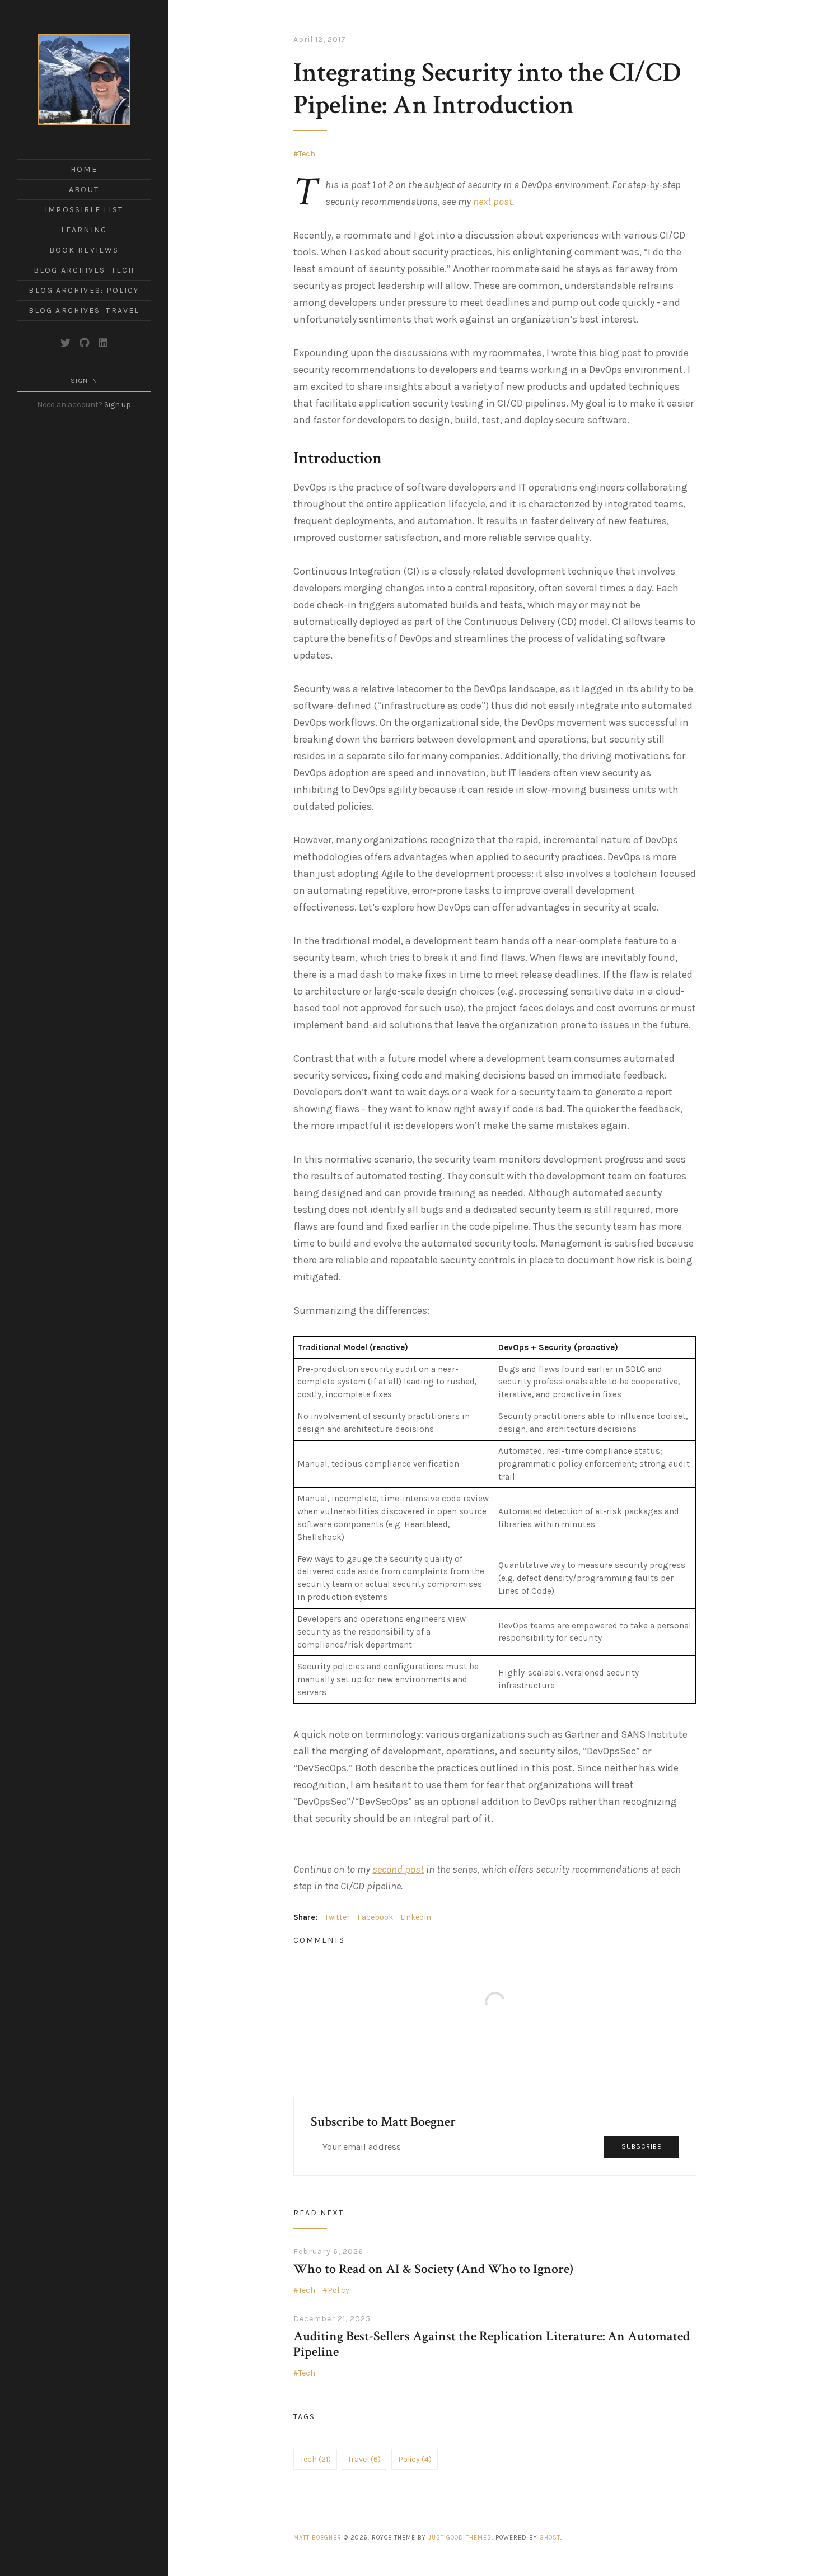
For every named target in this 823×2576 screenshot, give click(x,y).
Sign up (118, 405)
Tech (307, 154)
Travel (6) (364, 2459)
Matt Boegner (317, 2538)
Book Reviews (84, 250)
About (84, 190)
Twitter (337, 1917)
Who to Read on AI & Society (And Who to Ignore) (433, 2269)
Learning (84, 230)
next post (493, 202)
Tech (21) (315, 2459)
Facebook (375, 1917)
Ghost (550, 2538)
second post (398, 1869)
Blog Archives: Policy (84, 290)
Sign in (84, 381)
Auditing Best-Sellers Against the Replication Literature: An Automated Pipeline (492, 2344)
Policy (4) (415, 2459)
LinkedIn (416, 1917)
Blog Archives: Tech (84, 270)
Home (84, 169)
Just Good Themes (460, 2538)
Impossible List (84, 210)
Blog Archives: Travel (84, 311)
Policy (338, 2290)
